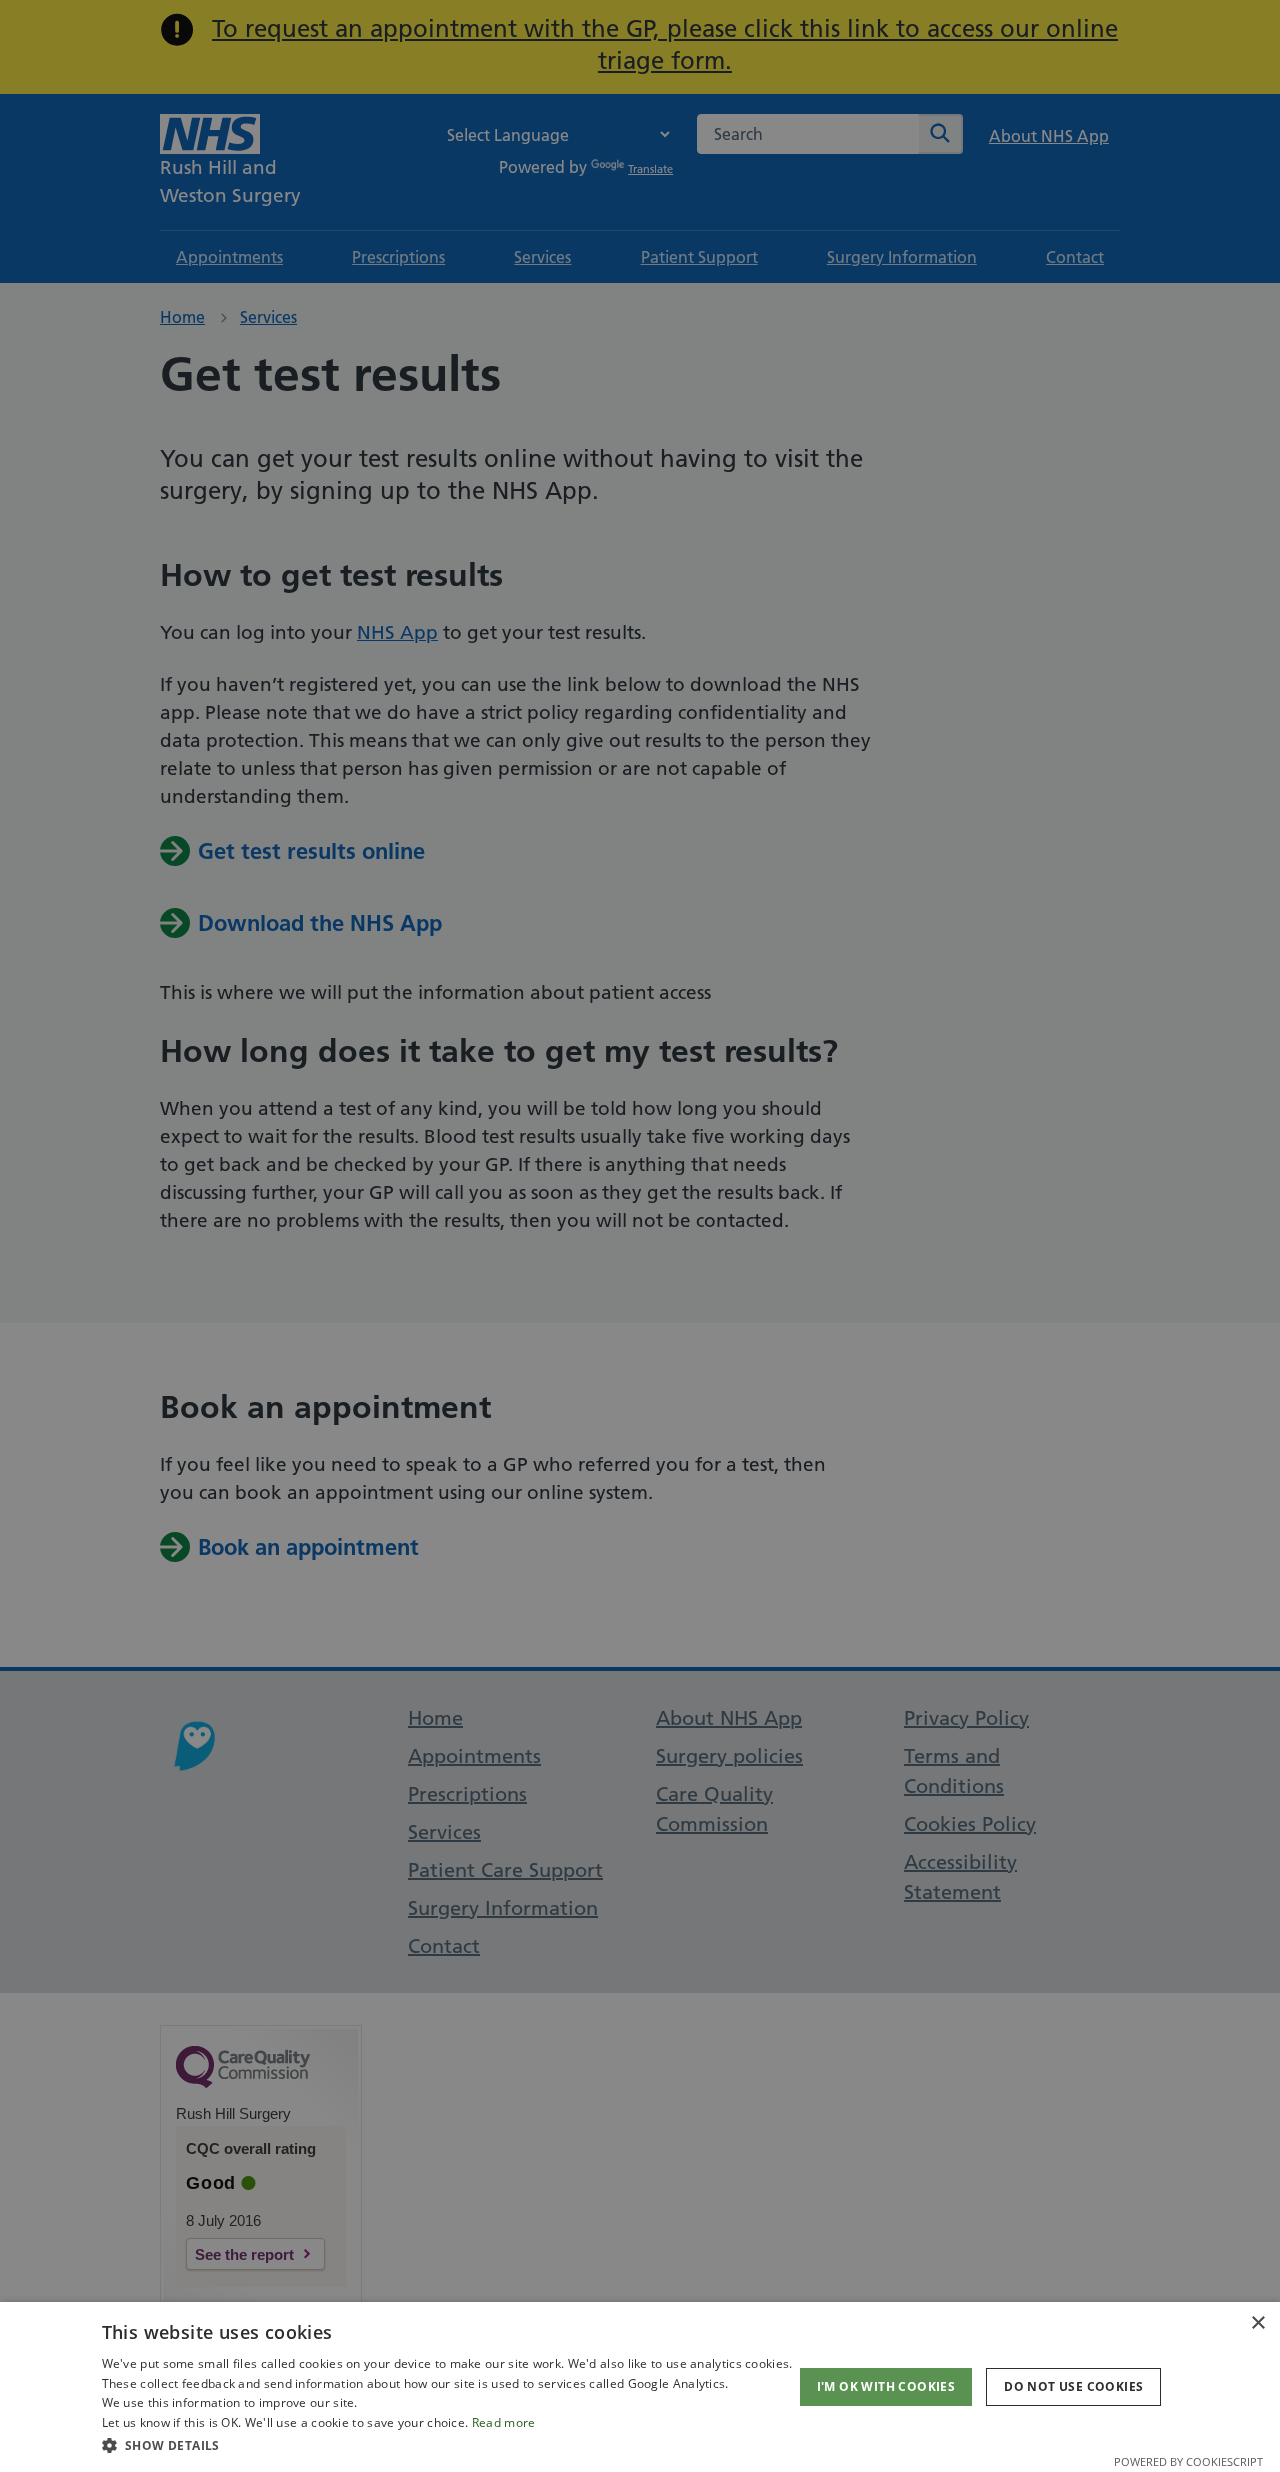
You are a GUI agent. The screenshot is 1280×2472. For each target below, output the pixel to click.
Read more (504, 2422)
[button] (447, 2445)
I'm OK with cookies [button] (886, 2386)
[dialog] (640, 2387)
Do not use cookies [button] (1073, 2386)
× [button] (1257, 2323)
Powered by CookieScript (1188, 2461)
